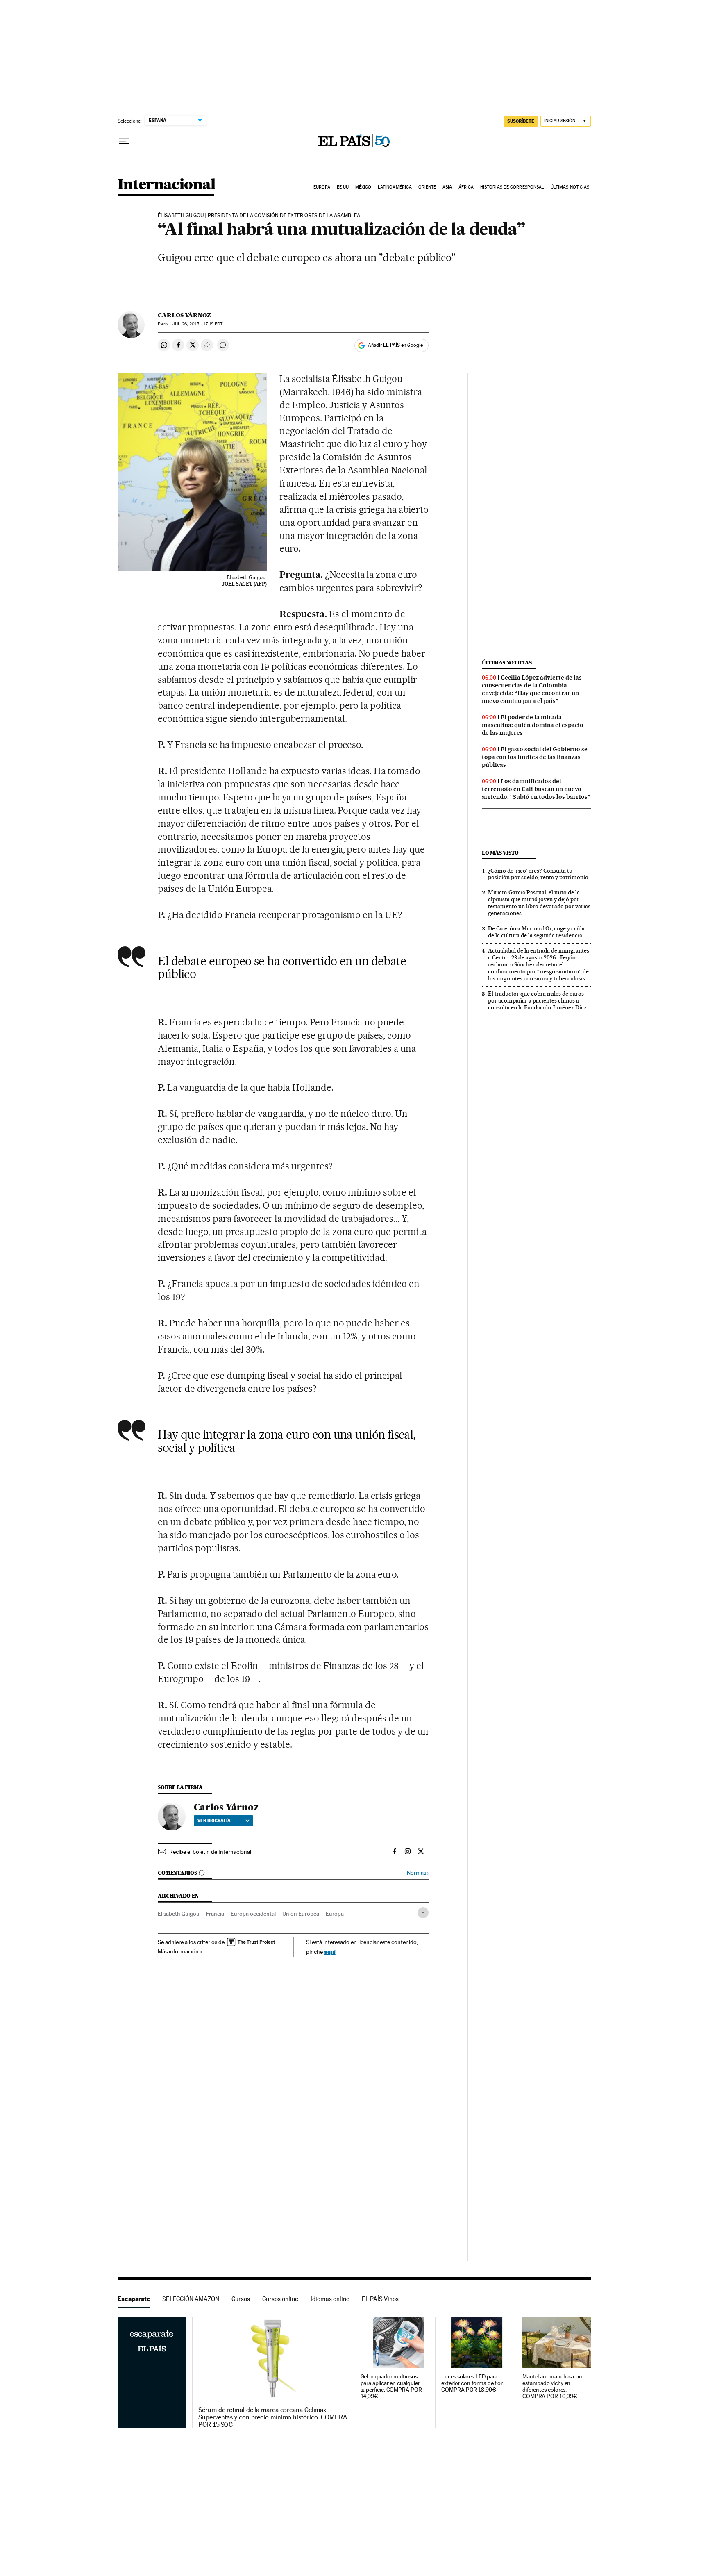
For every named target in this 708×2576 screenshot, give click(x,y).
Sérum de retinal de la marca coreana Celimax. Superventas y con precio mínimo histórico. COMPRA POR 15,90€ (273, 2417)
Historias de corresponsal (512, 187)
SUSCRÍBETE (521, 121)
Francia (215, 1914)
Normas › (418, 1873)
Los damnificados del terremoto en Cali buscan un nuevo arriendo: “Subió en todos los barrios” (536, 789)
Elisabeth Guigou (179, 1914)
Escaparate (134, 2299)
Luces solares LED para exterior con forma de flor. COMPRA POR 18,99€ (472, 2383)
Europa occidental (253, 1914)
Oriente (427, 187)
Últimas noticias (570, 187)
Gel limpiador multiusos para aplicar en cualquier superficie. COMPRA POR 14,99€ (391, 2386)
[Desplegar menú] (124, 141)
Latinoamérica (395, 187)
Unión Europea (301, 1914)
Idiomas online (330, 2299)
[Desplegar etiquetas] (423, 1913)
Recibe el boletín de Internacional (210, 1852)
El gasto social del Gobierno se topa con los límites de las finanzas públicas (535, 757)
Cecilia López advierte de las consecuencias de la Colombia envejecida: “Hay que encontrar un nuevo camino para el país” (532, 689)
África (466, 187)
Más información (178, 1951)
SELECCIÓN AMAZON (191, 2299)
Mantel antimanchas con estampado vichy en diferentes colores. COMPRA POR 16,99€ (552, 2386)
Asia (447, 187)
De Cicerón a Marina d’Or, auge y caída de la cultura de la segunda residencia (536, 932)
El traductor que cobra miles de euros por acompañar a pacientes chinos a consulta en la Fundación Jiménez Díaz (537, 1000)
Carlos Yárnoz (184, 315)
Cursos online (280, 2299)
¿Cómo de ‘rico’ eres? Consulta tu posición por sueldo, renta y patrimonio (538, 874)
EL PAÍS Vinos (380, 2299)
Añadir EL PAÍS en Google (395, 345)
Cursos (241, 2299)
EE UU (343, 187)
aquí (330, 1952)
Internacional (167, 185)
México (363, 187)
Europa (322, 187)
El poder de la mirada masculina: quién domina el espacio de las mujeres (533, 725)
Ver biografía (214, 1821)
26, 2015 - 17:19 (197, 324)
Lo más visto (500, 853)
